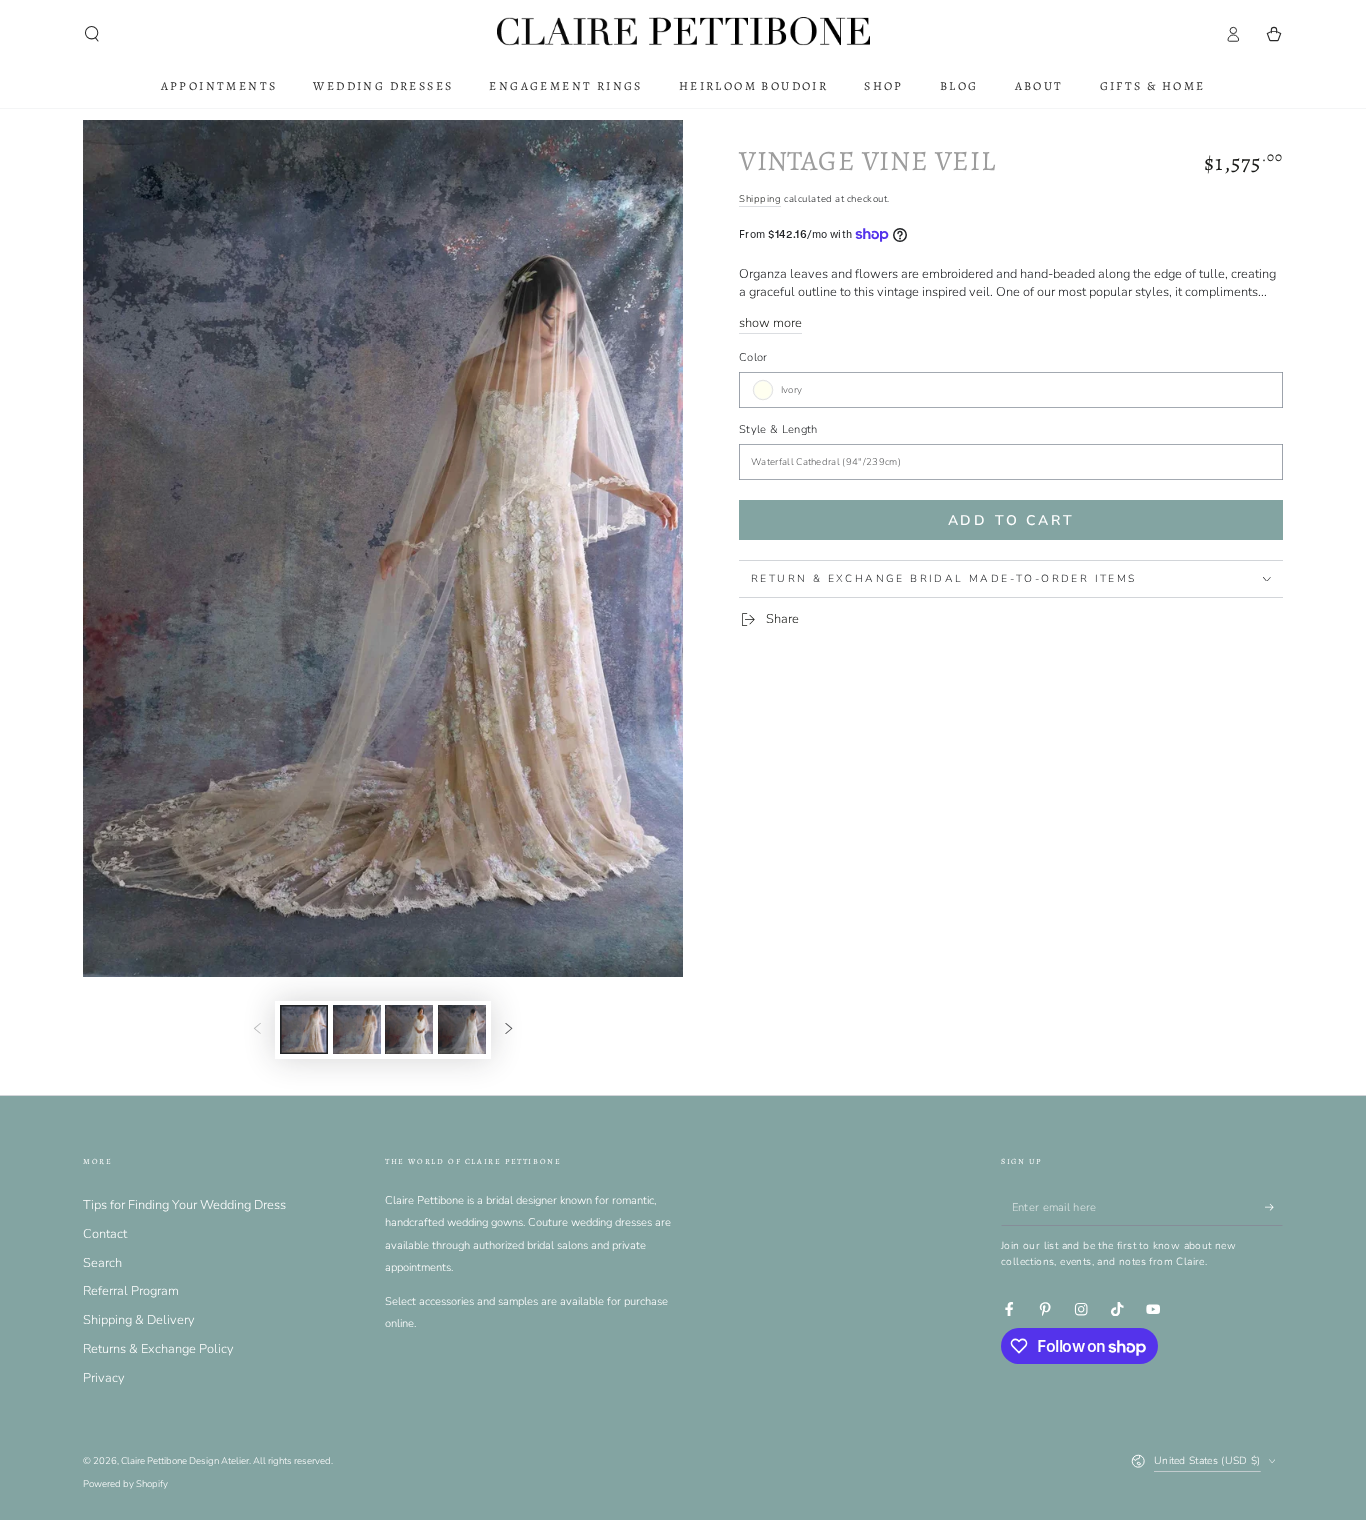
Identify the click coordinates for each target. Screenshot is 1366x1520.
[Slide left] (257, 1029)
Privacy (104, 1378)
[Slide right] (508, 1029)
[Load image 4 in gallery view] (462, 1029)
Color (753, 357)
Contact (105, 1234)
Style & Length (778, 429)
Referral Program (131, 1291)
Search (102, 1263)
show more (770, 323)
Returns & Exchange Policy (158, 1349)
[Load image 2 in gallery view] (357, 1029)
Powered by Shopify (125, 1483)
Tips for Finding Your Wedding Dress (184, 1205)
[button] (92, 33)
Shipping (760, 198)
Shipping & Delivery (139, 1320)
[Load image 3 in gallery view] (409, 1029)
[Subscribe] (1274, 1207)
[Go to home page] (683, 34)
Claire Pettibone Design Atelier (185, 1460)
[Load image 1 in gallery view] (304, 1029)
